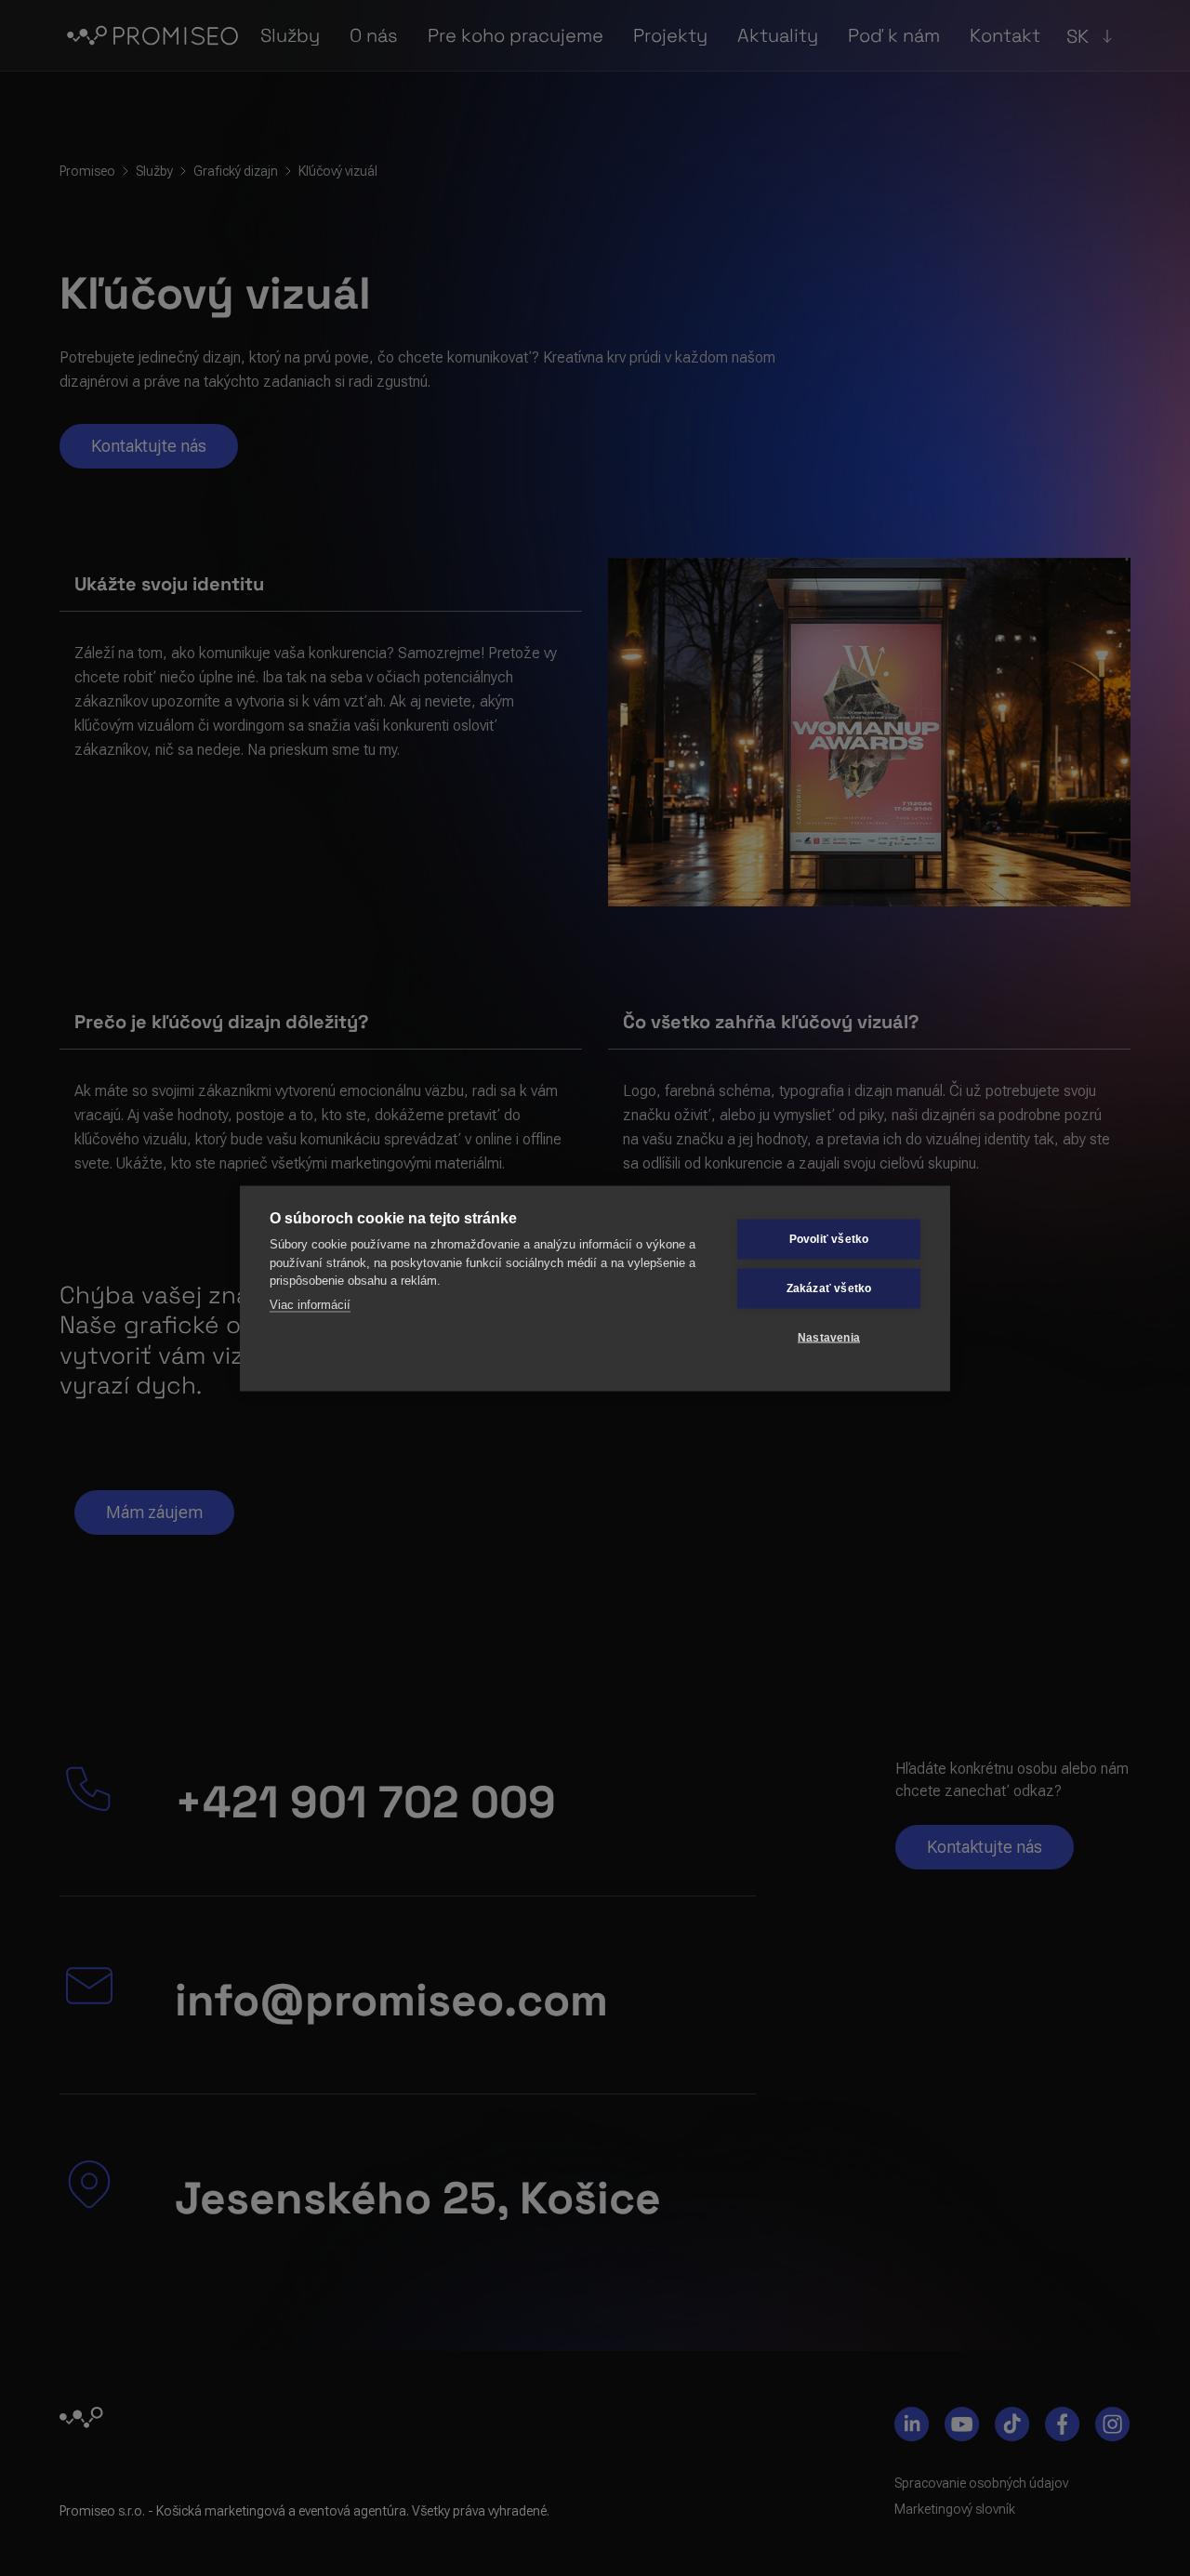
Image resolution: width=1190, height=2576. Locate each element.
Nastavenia (829, 1338)
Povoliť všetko (829, 1239)
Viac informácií (310, 1304)
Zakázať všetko (829, 1288)
